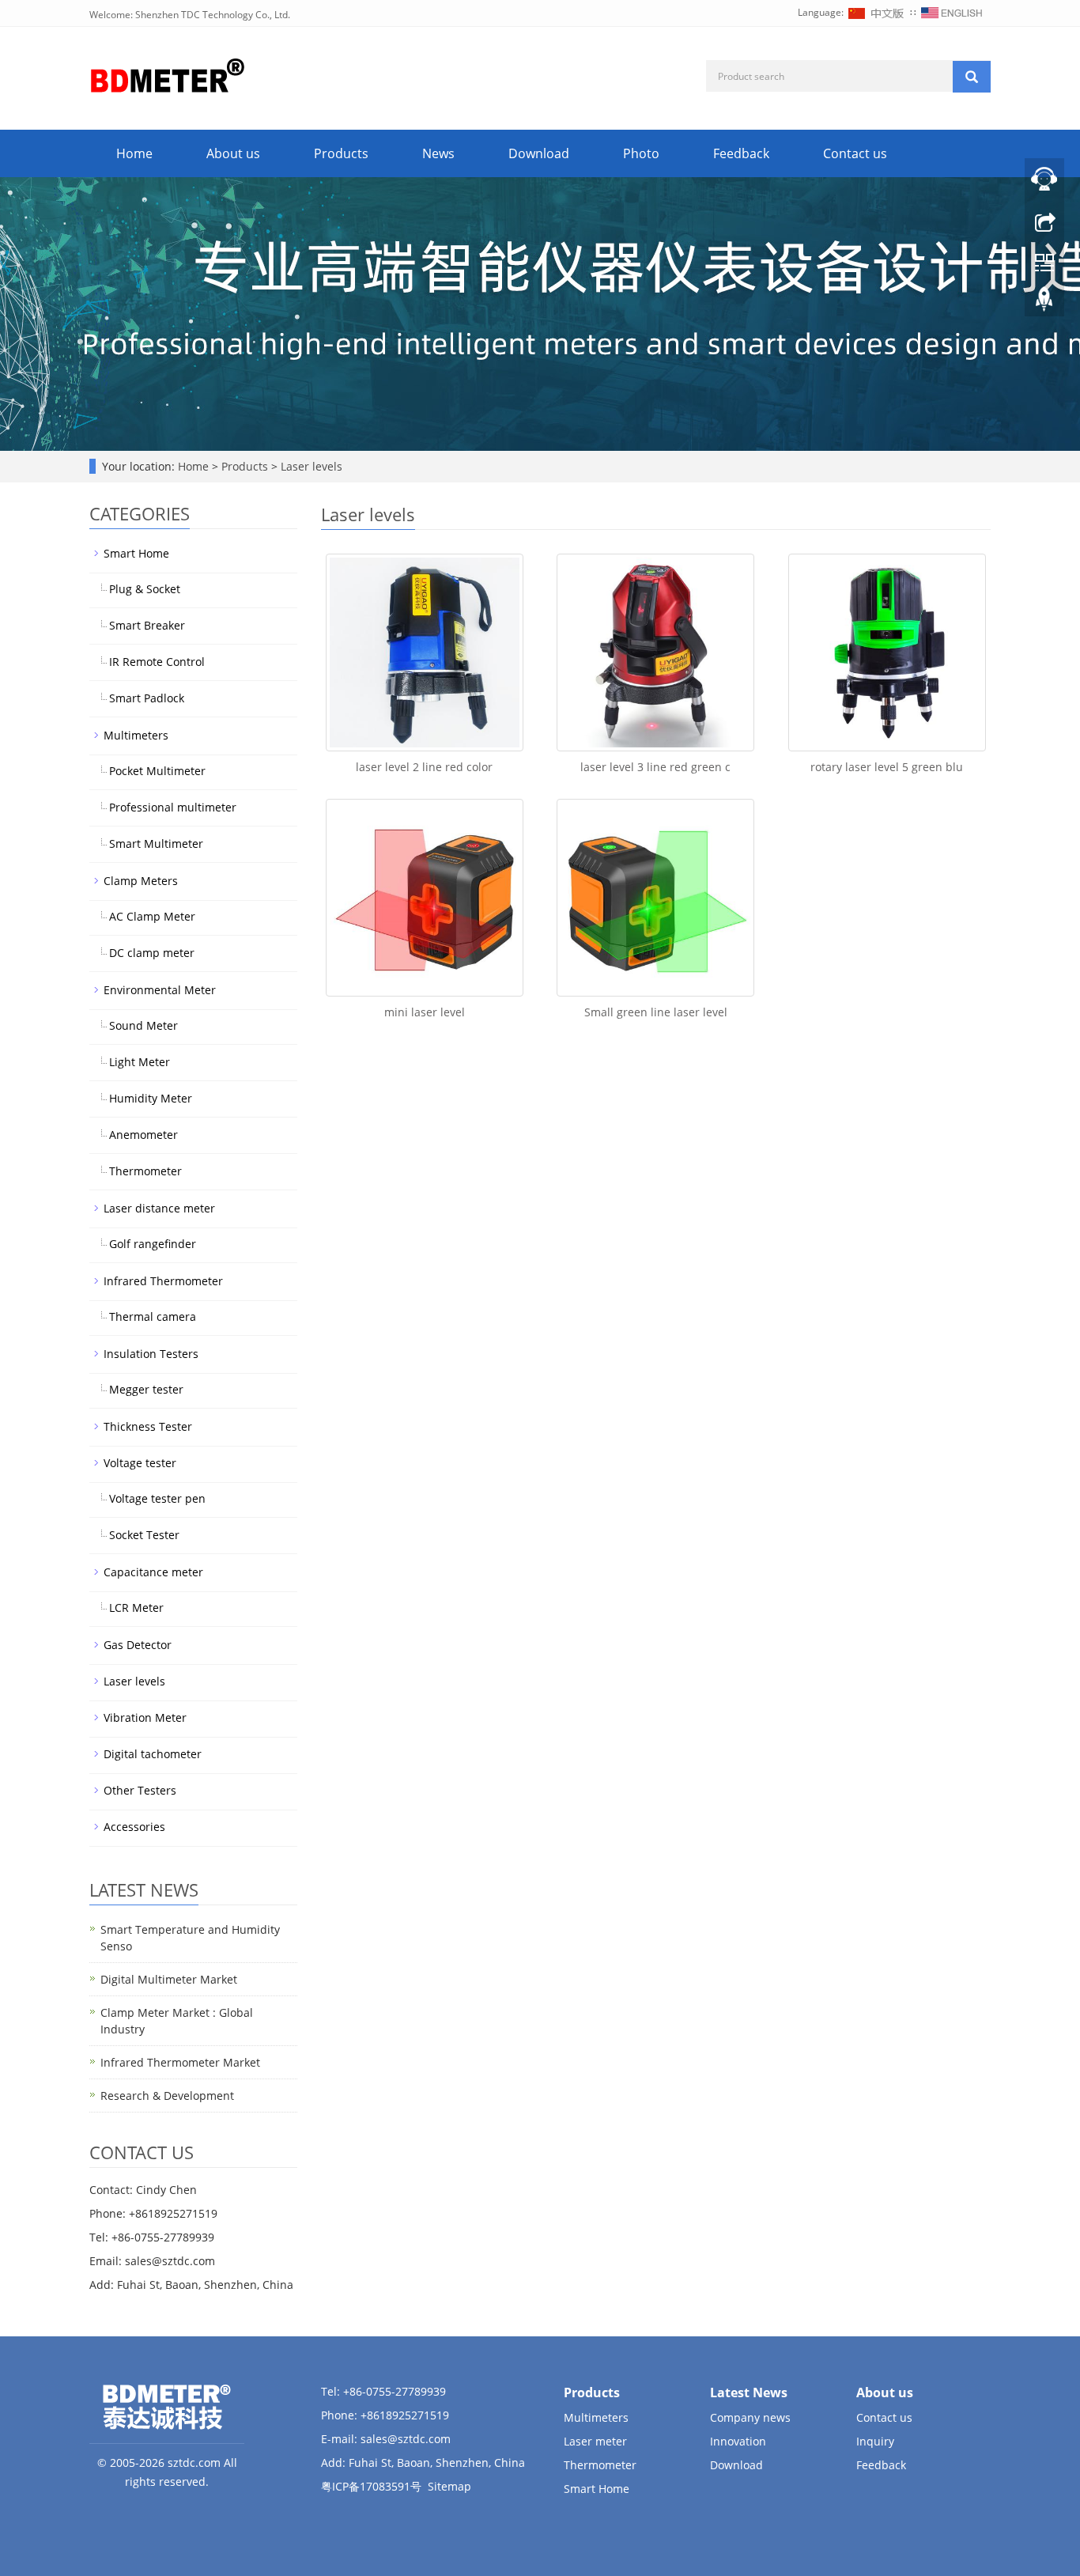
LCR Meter (136, 1608)
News (438, 153)
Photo (641, 153)
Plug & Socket (145, 589)
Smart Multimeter (156, 844)
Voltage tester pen (157, 1498)
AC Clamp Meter (152, 916)
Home (134, 153)
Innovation (738, 2441)
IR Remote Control (157, 662)
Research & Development (167, 2096)
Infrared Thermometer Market (180, 2062)
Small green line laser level (656, 1012)
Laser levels (310, 466)
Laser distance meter (159, 1208)
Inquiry (875, 2441)
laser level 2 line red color (424, 767)
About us (233, 153)
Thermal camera (153, 1316)
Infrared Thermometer (163, 1281)
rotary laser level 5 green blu (887, 767)
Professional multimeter (173, 807)
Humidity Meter (151, 1098)
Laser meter (595, 2441)
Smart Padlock (147, 698)
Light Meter (140, 1062)
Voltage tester (140, 1463)
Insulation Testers (151, 1354)
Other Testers (140, 1790)
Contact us (855, 153)
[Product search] (972, 77)
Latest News (749, 2393)
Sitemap (449, 2486)
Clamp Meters (141, 881)
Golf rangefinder (153, 1244)
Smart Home (136, 553)
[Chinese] (877, 12)
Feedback (741, 153)
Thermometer (145, 1171)
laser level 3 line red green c (655, 767)
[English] (952, 12)
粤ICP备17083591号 (371, 2486)
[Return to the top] (1044, 303)
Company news (750, 2417)
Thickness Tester (148, 1426)
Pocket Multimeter (157, 771)
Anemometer (143, 1135)
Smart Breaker (147, 625)
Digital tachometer (153, 1754)
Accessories (134, 1827)
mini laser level (425, 1012)
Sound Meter (143, 1025)
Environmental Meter (160, 990)
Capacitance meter (153, 1572)
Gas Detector (138, 1645)
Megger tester (146, 1389)
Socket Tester (144, 1535)
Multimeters (136, 735)
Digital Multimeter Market (169, 1979)
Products (341, 153)
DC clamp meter (152, 953)
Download (539, 153)
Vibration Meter (145, 1717)
